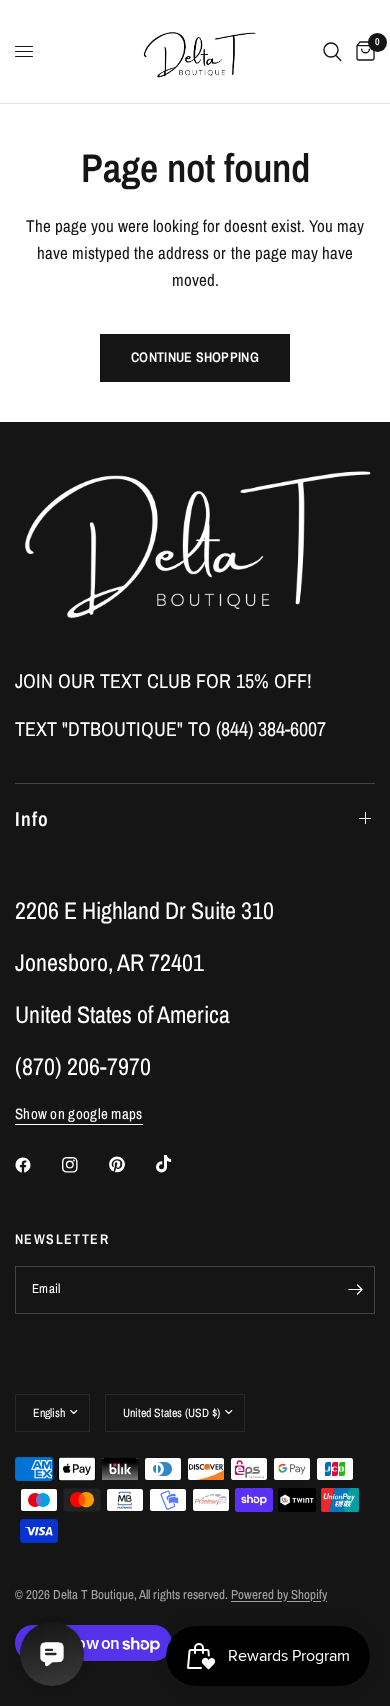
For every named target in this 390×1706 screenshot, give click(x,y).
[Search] (332, 51)
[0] (362, 51)
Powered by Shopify (279, 1594)
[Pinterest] (131, 1164)
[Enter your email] (355, 1290)
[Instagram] (84, 1165)
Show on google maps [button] (79, 1113)
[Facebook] (37, 1165)
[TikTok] (178, 1164)
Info (32, 818)
